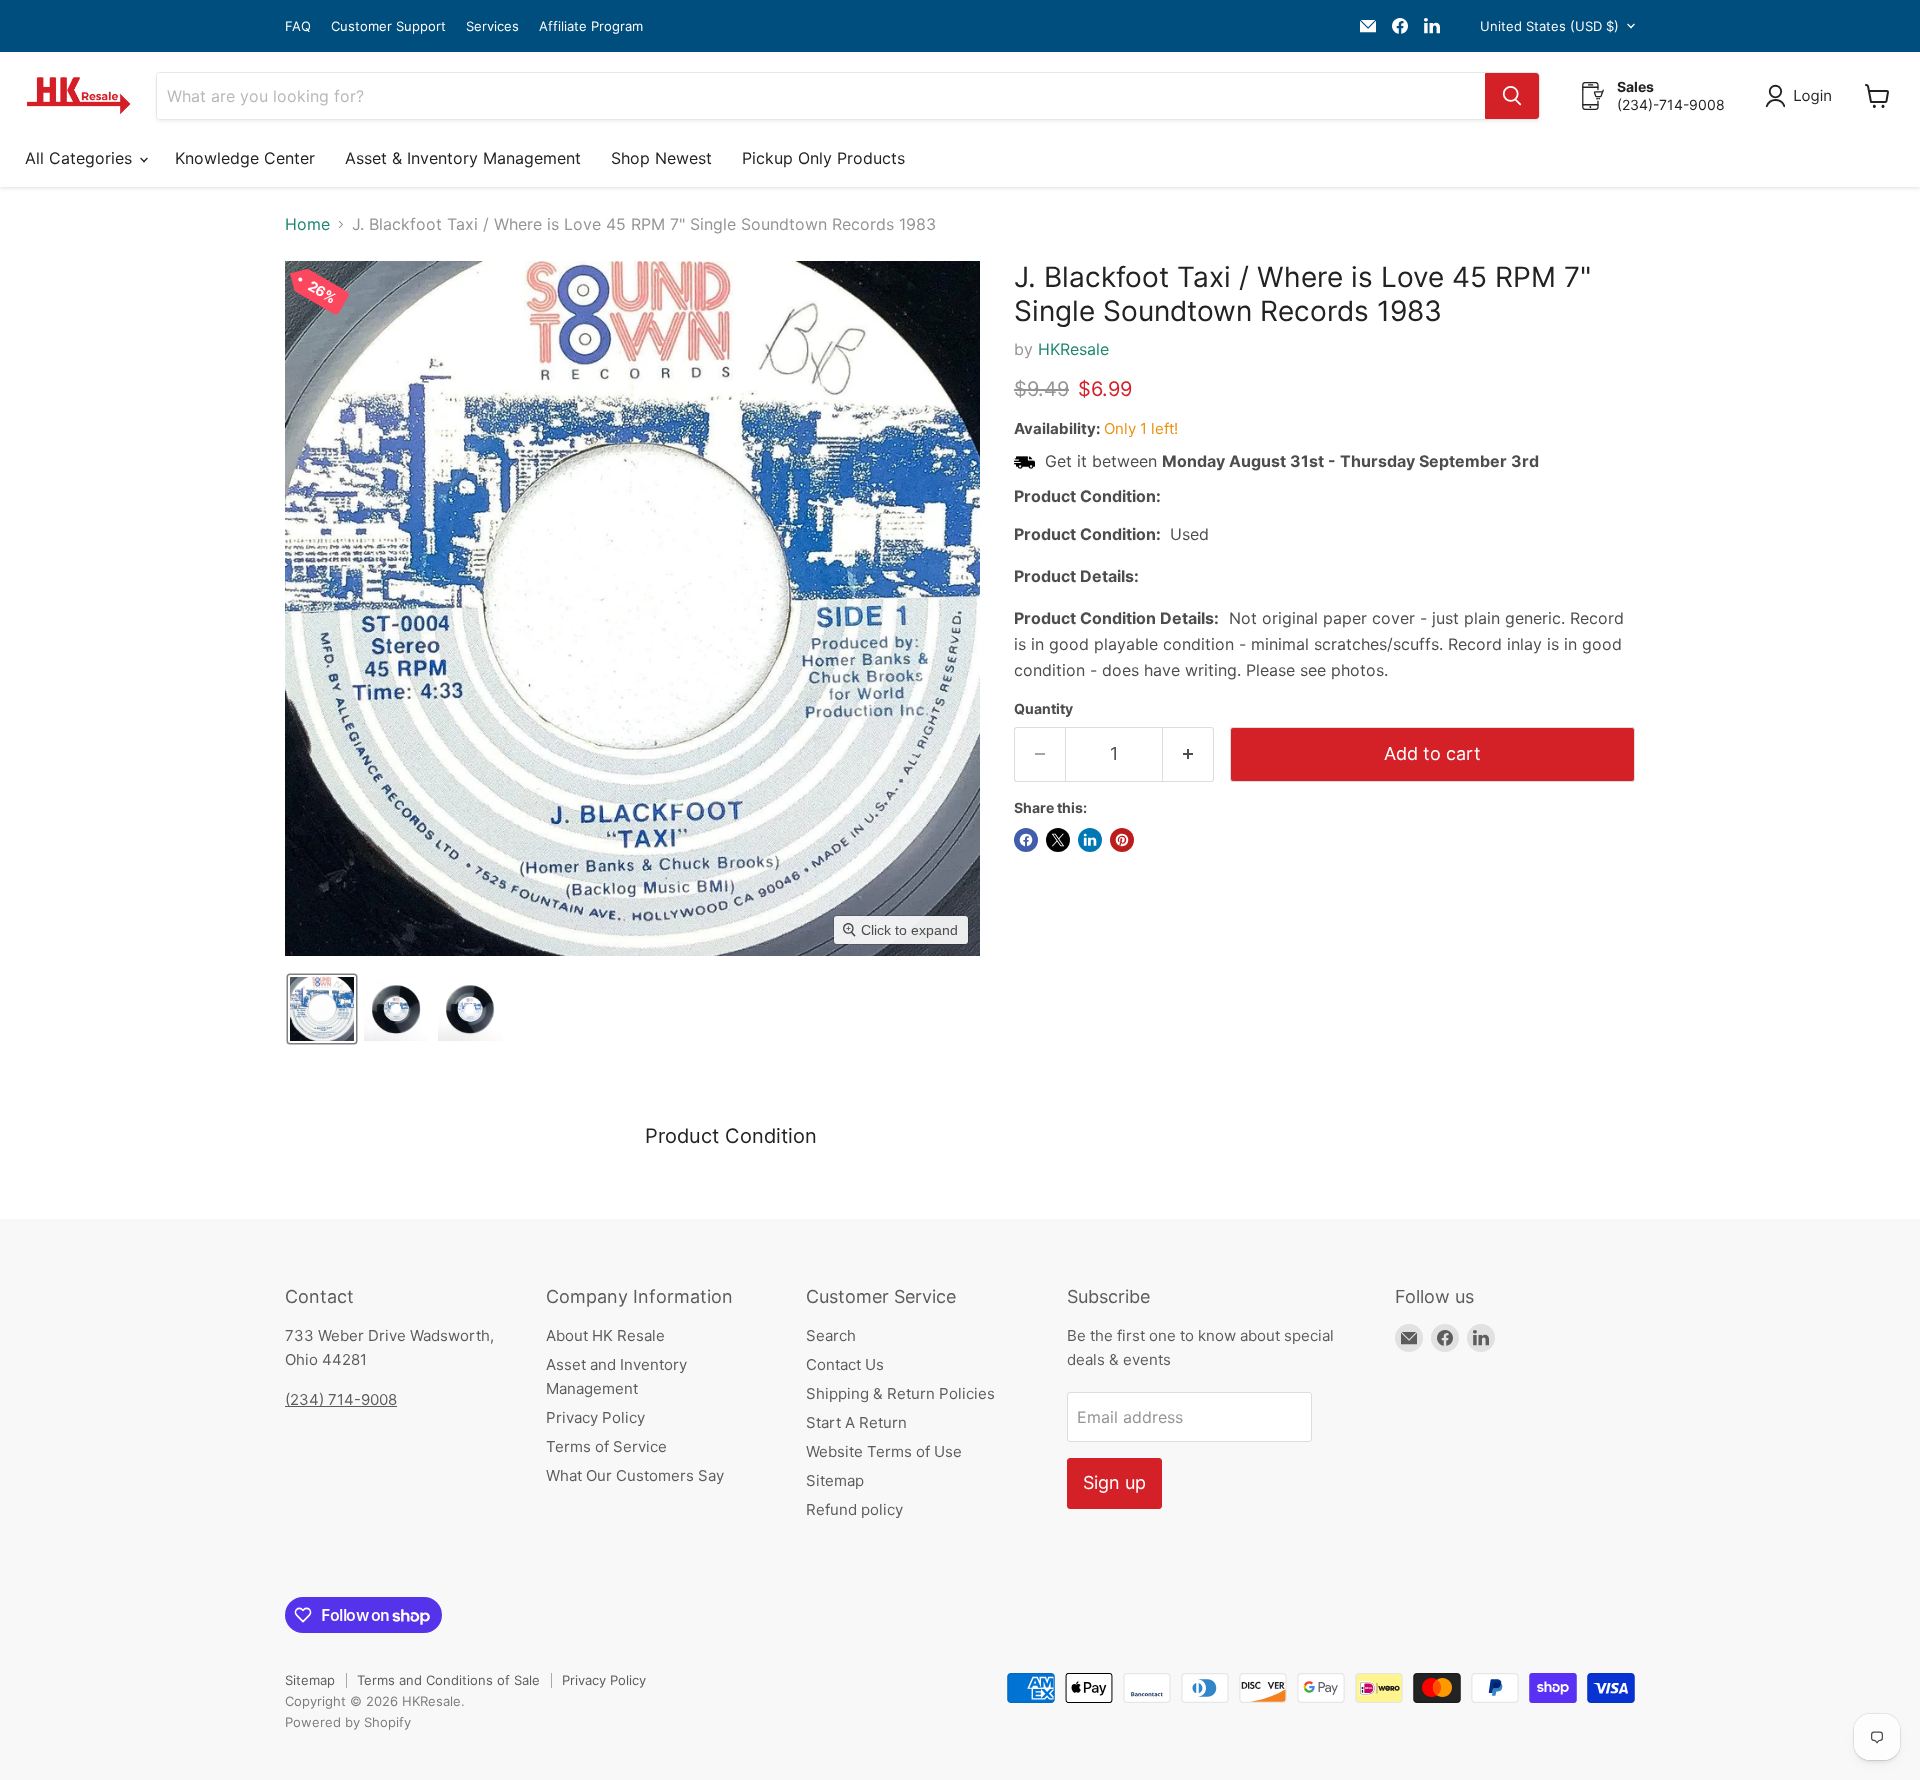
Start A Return (856, 1422)
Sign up (1114, 1482)
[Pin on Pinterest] (1122, 840)
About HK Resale (605, 1335)
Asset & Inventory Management (463, 158)
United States (1549, 26)
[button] (1802, 96)
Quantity (1043, 709)
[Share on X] (1058, 840)
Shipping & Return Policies (900, 1393)
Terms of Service (606, 1446)
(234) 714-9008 (341, 1399)
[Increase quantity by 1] (1188, 754)
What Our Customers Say (635, 1475)
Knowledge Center (245, 158)
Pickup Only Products (823, 158)
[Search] (1512, 96)
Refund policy (854, 1509)
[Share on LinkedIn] (1090, 840)
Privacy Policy (595, 1417)
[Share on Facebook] (1026, 840)
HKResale (1073, 349)
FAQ (298, 26)
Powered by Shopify (348, 1722)
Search (831, 1335)
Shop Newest (661, 158)
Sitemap (835, 1480)
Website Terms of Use (884, 1451)
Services (492, 26)
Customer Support (388, 26)
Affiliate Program (591, 26)
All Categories (81, 158)
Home (307, 224)
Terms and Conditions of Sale (448, 1680)
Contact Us (845, 1364)
